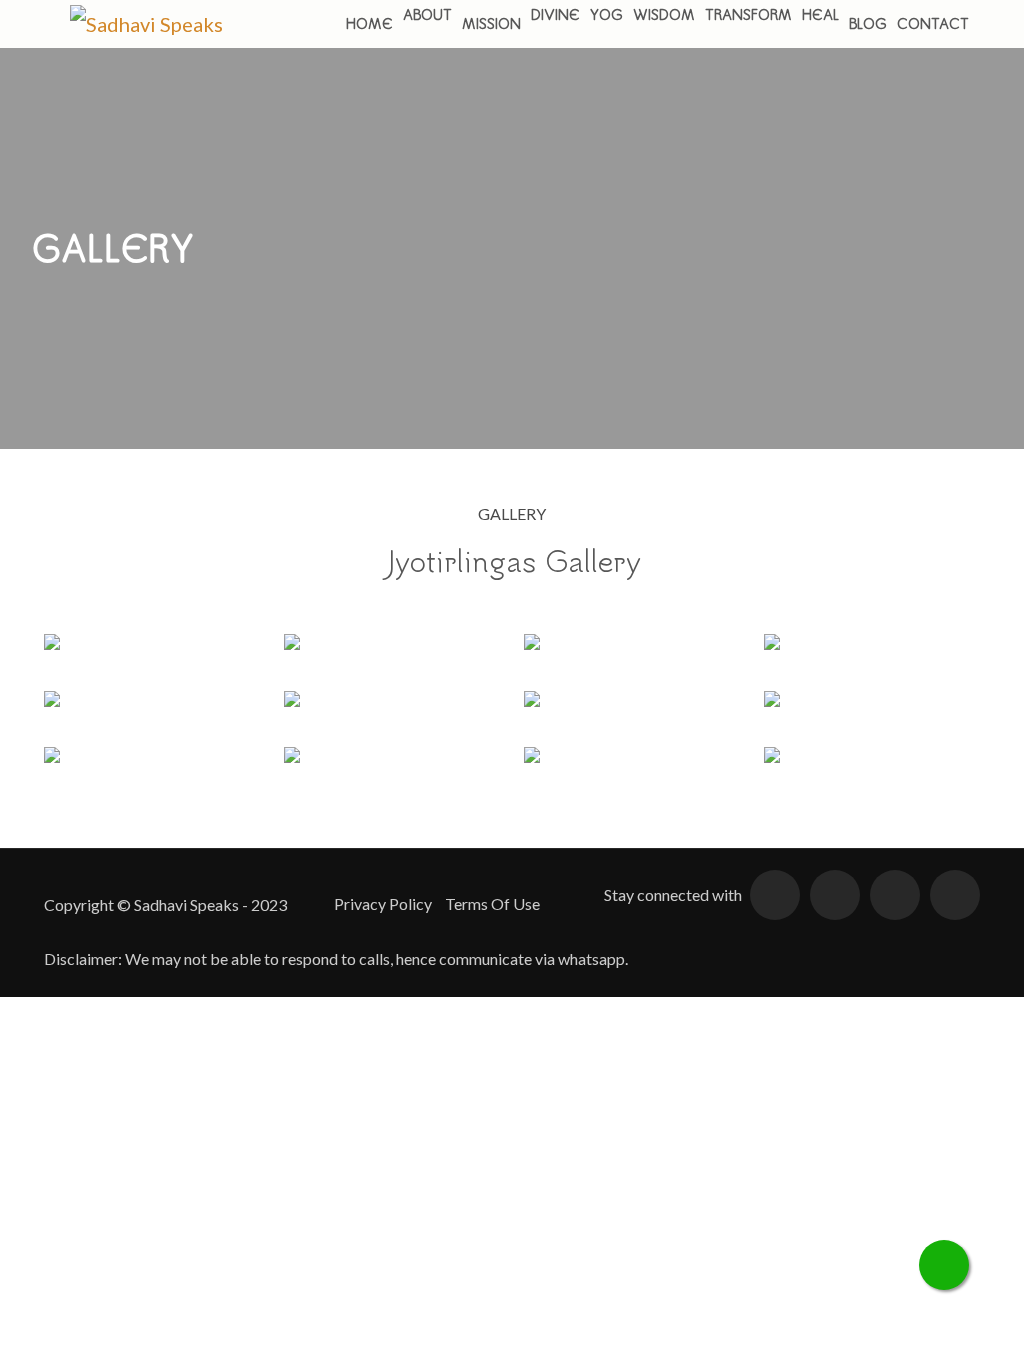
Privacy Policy (383, 903)
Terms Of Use (492, 903)
